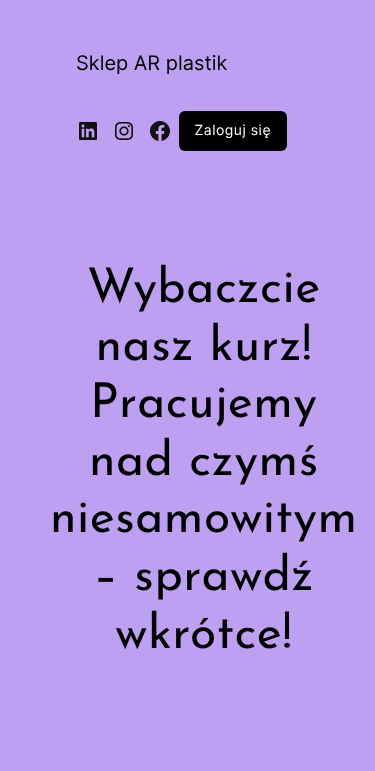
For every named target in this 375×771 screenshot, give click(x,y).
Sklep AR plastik (151, 63)
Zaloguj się (233, 131)
